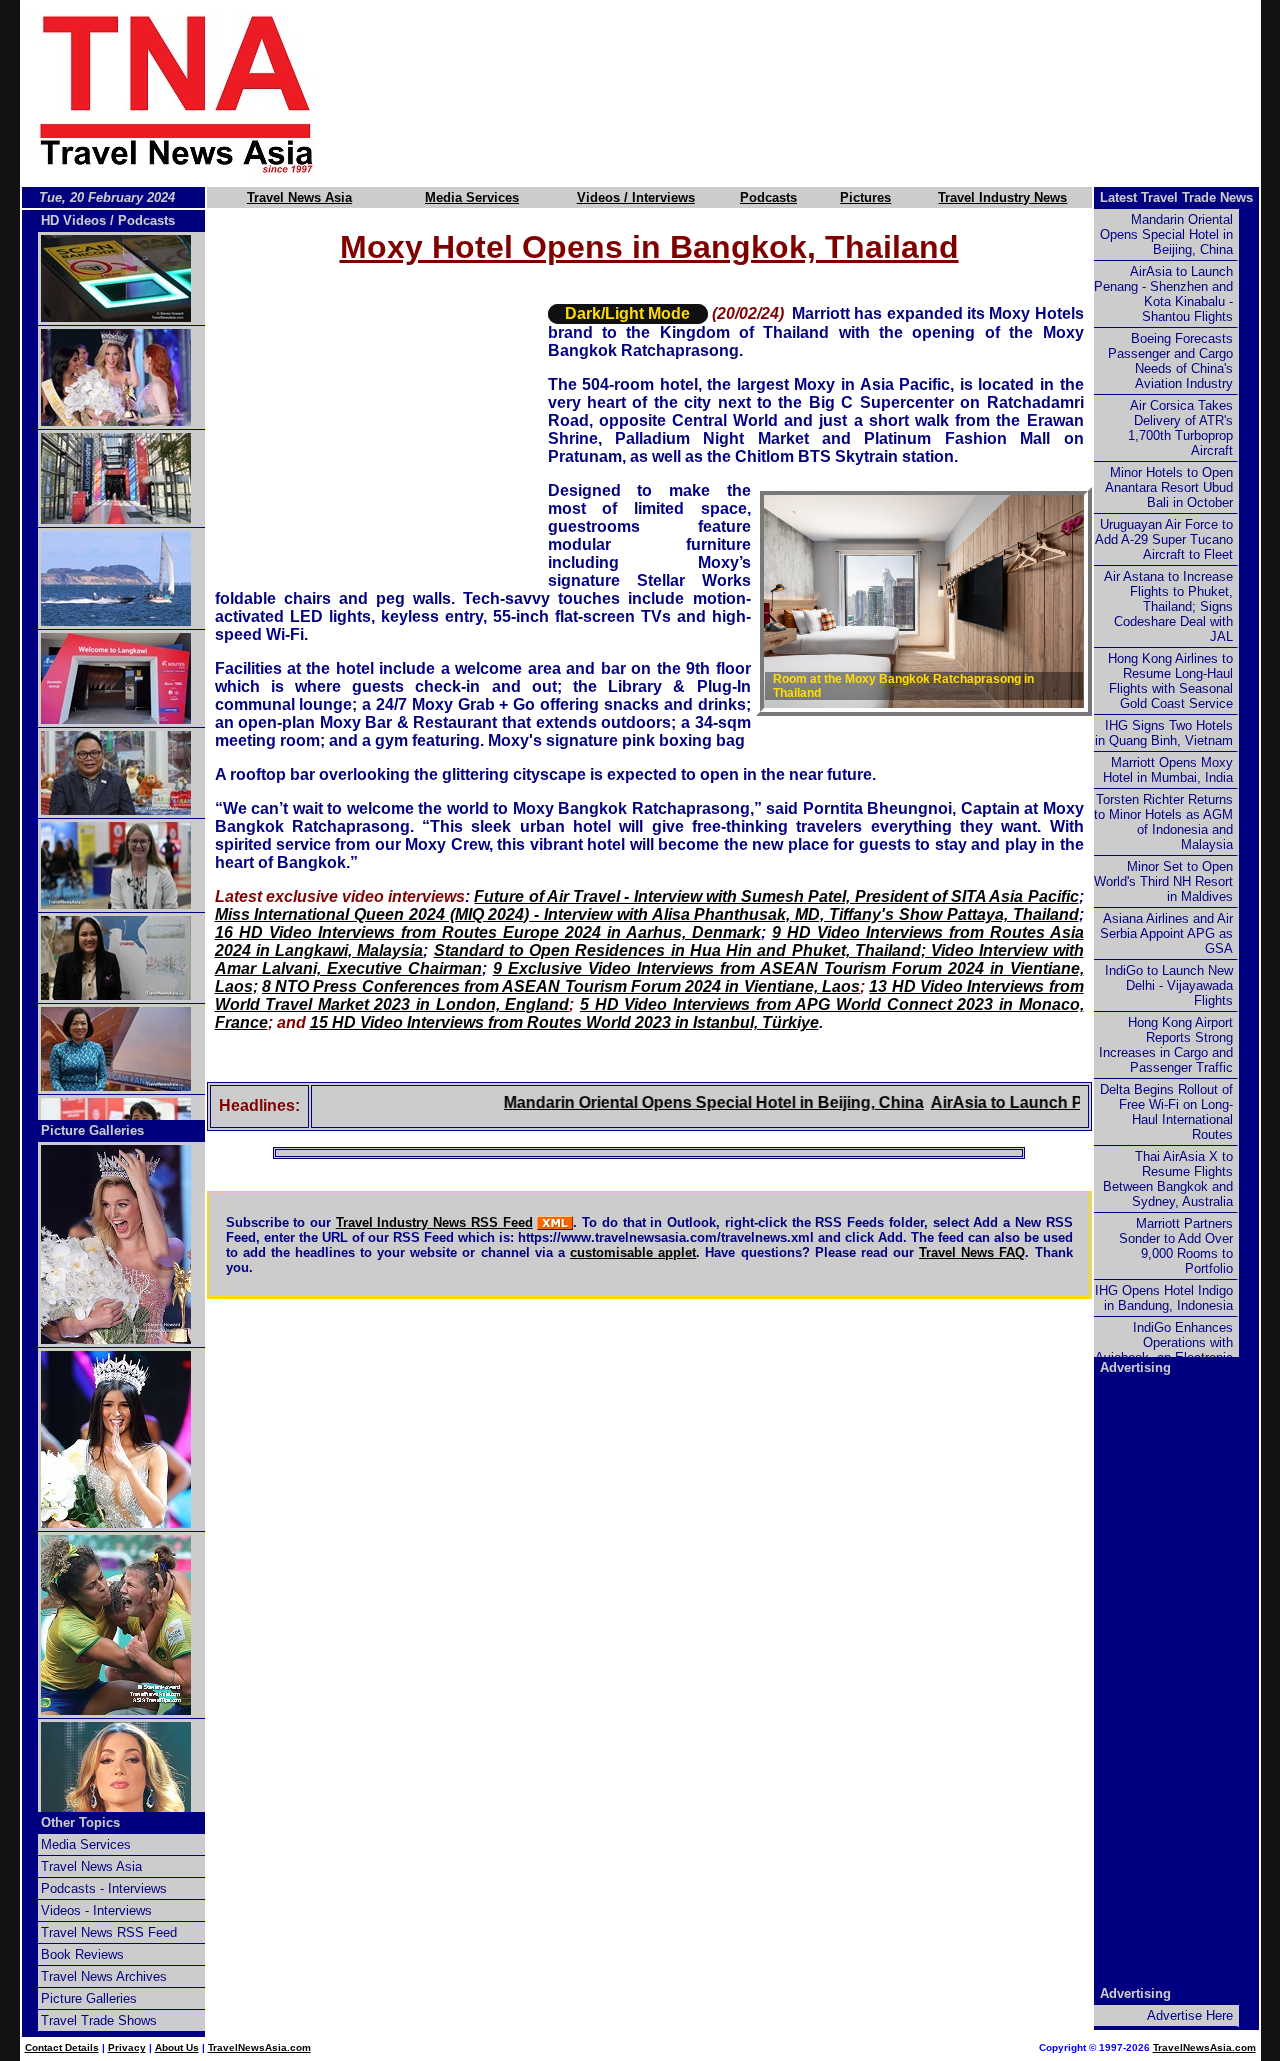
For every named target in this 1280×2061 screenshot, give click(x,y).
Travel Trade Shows (99, 2020)
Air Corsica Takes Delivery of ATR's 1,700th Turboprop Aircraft (1180, 428)
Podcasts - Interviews (104, 1888)
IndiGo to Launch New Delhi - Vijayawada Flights (1169, 985)
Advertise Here (1190, 2015)
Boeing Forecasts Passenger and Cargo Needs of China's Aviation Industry (1170, 361)
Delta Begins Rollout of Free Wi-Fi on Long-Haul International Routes (1166, 1112)
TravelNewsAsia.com (259, 2047)
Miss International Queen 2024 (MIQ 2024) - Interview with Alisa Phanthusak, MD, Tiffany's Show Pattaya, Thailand (647, 914)
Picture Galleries (92, 1130)
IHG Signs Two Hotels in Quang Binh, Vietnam (1164, 733)
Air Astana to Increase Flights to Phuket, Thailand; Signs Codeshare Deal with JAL (1168, 606)
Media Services (472, 197)
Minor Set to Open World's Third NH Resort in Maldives (1163, 881)
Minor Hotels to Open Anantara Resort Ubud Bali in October (1169, 487)
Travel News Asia (299, 197)
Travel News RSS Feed (109, 1932)
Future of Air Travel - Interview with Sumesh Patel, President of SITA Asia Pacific (776, 896)
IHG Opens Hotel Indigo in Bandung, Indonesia (1164, 1298)
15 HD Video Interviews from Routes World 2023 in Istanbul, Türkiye (564, 1022)
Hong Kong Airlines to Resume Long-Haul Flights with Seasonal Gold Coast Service (1170, 681)
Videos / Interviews (636, 197)
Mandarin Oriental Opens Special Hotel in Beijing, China (671, 1102)
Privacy (127, 2047)
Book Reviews (82, 1954)
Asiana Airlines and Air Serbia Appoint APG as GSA (1166, 933)
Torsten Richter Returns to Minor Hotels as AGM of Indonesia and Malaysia (1163, 822)
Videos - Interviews (96, 1910)
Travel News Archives (104, 1976)
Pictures (865, 197)
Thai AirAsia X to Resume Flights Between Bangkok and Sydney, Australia (1168, 1179)
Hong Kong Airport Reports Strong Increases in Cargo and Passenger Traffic (1166, 1045)
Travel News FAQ (972, 1252)
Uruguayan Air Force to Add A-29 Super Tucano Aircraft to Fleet (1164, 539)
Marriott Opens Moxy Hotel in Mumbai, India (1168, 770)
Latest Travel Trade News (1176, 197)
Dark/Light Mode (627, 313)
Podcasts (768, 197)
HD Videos (73, 220)
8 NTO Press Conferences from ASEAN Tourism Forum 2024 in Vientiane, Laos (561, 986)
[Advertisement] (822, 93)
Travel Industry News (1002, 197)
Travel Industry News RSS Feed (434, 1222)
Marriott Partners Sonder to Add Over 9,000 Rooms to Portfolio (1176, 1246)
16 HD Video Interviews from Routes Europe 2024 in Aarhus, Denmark (488, 932)
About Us (177, 2047)
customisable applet (633, 1252)
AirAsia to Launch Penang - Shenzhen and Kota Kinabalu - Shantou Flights (1163, 294)
